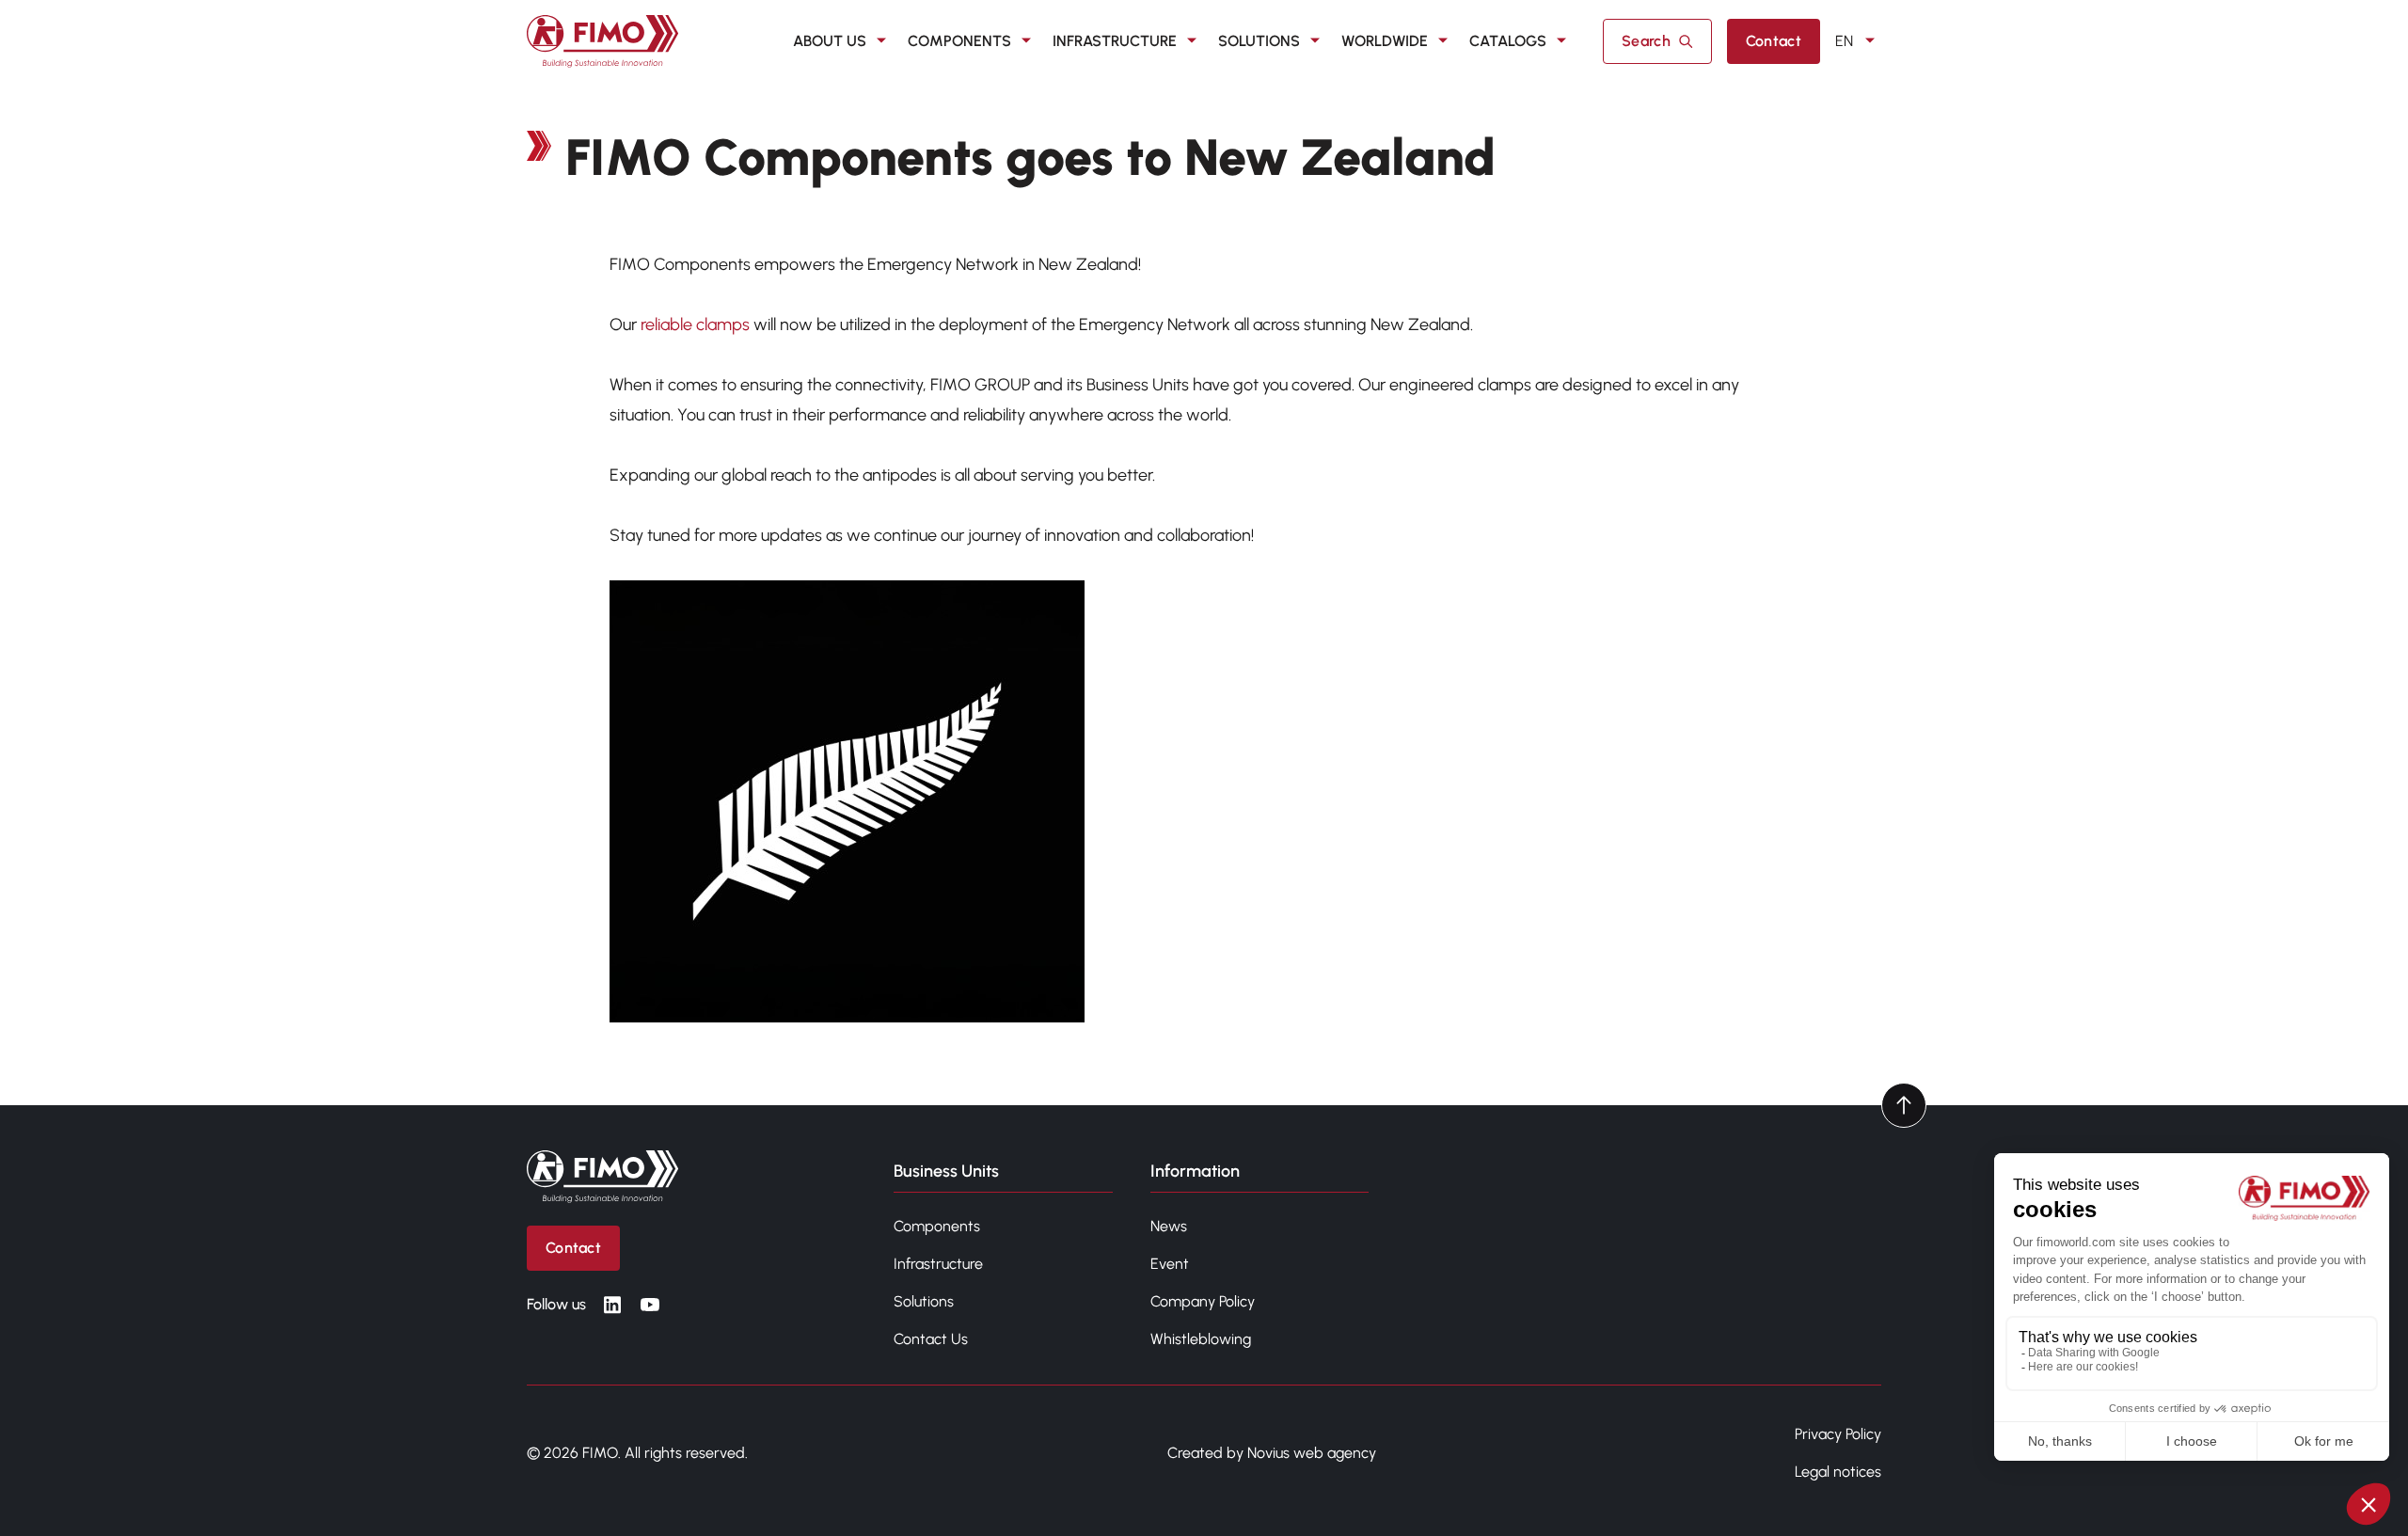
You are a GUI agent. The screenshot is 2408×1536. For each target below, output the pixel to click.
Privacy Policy (1838, 1434)
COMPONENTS (959, 41)
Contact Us (931, 1339)
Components (937, 1226)
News (1169, 1226)
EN (1844, 41)
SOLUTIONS (1259, 41)
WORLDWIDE (1385, 41)
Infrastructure (938, 1264)
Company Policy (1203, 1301)
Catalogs (1508, 41)
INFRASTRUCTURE (1115, 41)
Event (1170, 1264)
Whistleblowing (1201, 1339)
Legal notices (1838, 1472)
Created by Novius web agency (1272, 1453)
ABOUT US (830, 41)
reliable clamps (695, 325)
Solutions (924, 1301)
